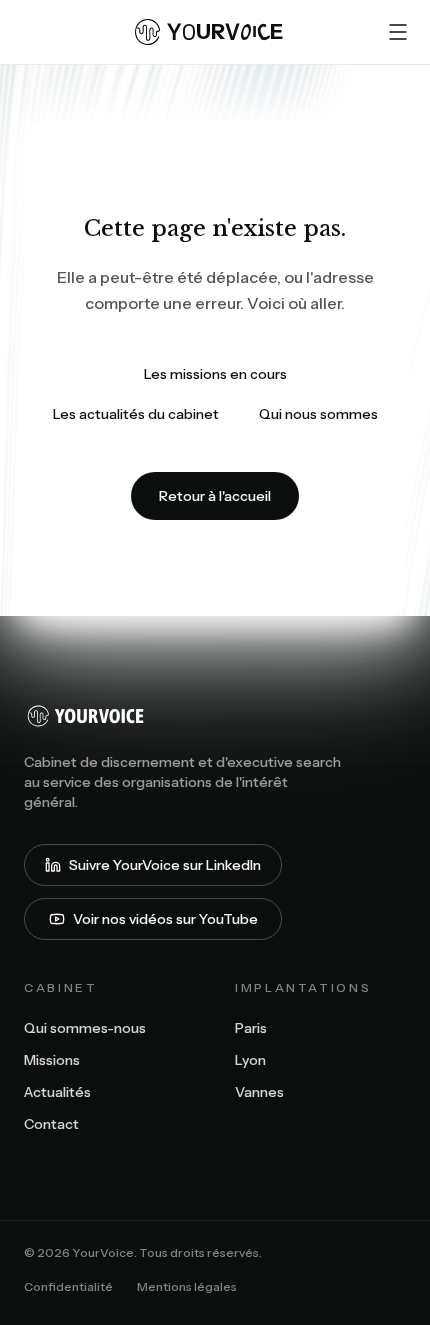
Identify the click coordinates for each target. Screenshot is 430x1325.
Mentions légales (187, 1286)
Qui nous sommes (318, 414)
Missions (52, 1060)
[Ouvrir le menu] (398, 32)
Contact (51, 1124)
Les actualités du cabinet (136, 414)
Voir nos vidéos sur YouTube (165, 919)
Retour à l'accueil (215, 496)
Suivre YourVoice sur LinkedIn (165, 865)
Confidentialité (68, 1286)
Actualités (57, 1092)
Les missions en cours (215, 374)
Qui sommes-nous (85, 1028)
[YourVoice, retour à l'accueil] (215, 716)
